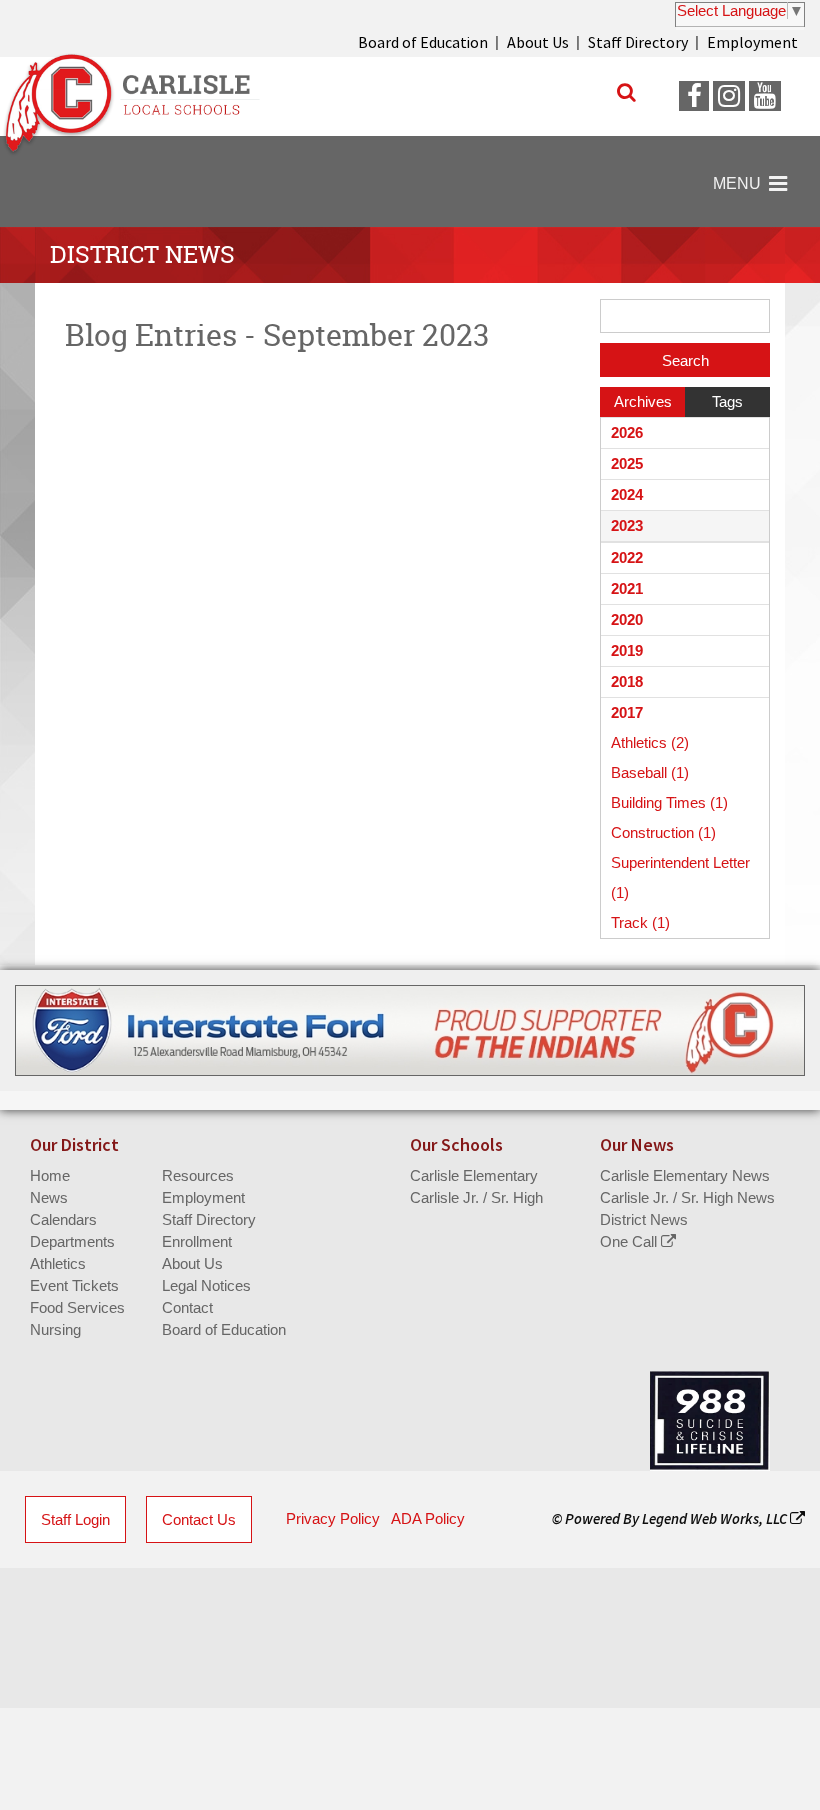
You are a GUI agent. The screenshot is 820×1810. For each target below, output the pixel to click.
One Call (630, 1241)
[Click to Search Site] (626, 92)
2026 (627, 432)
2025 (627, 463)
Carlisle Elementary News (685, 1175)
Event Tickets (74, 1285)
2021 (627, 588)
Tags (727, 401)
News (49, 1197)
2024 (627, 494)
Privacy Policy (333, 1518)
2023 (627, 525)
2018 (627, 681)
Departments (72, 1241)
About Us (538, 42)
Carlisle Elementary (474, 1175)
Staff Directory (638, 42)
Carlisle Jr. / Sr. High (476, 1197)
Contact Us (199, 1519)
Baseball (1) (650, 772)
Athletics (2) (650, 742)
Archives (643, 401)
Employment (752, 42)
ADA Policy (428, 1518)
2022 (627, 557)
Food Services (77, 1307)
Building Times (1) (669, 802)
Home (50, 1175)
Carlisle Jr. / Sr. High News (687, 1197)
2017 (627, 712)
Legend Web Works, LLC (716, 1518)
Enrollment (197, 1241)
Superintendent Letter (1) (680, 877)
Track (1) (640, 922)
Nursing (55, 1329)
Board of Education (423, 42)
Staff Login (75, 1519)
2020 (627, 619)
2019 (627, 650)
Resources (198, 1175)
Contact (187, 1307)
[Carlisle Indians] (140, 96)
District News (644, 1219)
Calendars (63, 1219)
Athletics (58, 1263)
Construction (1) (663, 832)
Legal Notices (206, 1285)
